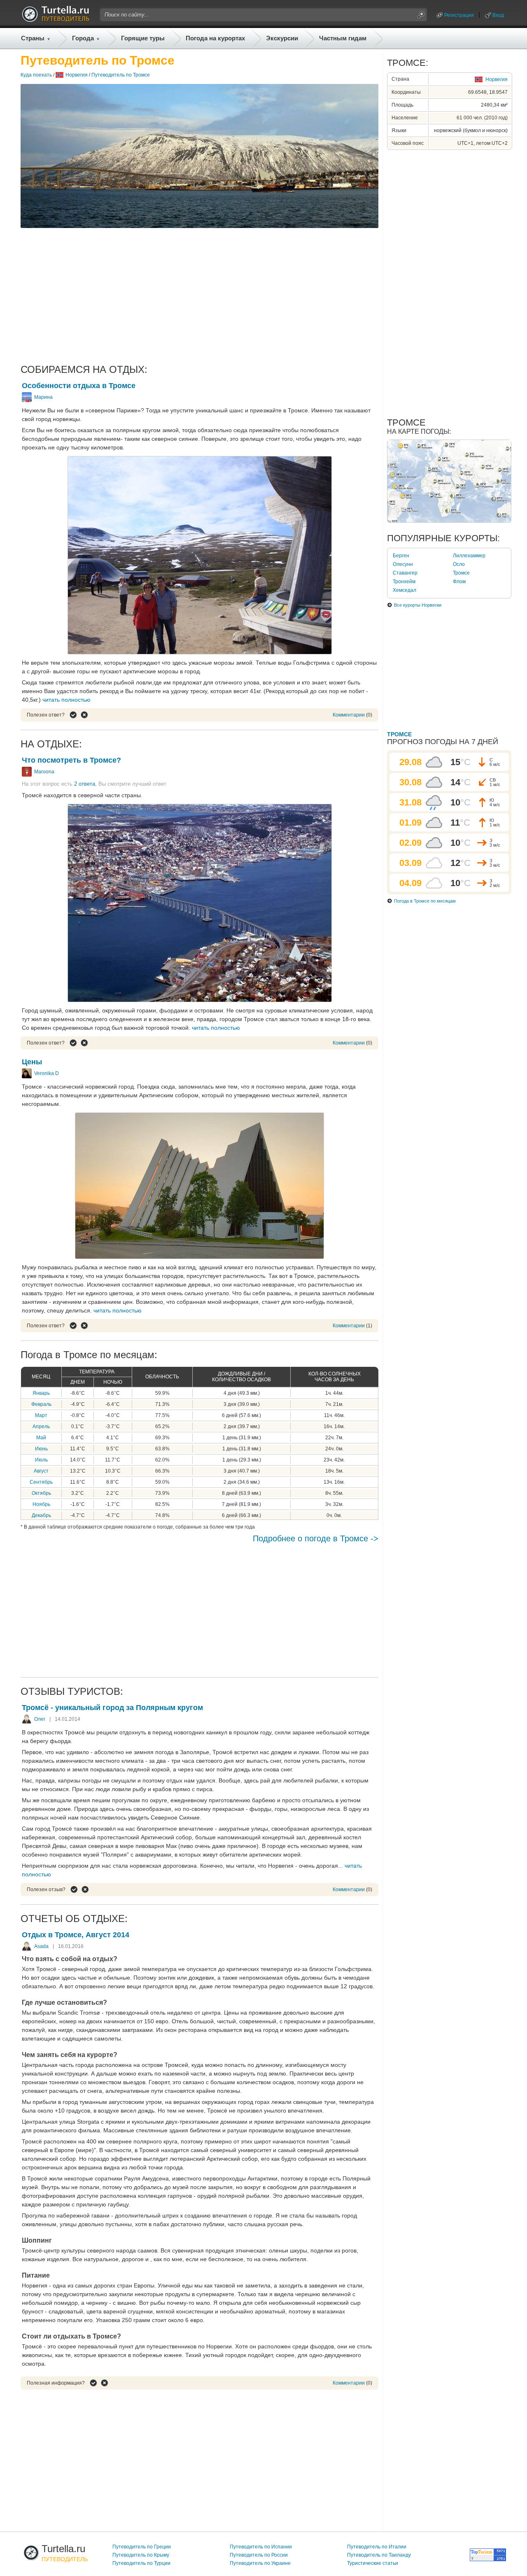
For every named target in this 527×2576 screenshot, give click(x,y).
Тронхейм (404, 582)
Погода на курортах (215, 38)
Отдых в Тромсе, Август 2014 (76, 1935)
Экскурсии (282, 38)
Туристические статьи (373, 2563)
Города (83, 38)
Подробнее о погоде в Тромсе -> (316, 1538)
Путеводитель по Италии (377, 2547)
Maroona (44, 772)
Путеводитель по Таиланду (379, 2555)
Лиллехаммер (469, 556)
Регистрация (459, 15)
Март (41, 1415)
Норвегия (77, 75)
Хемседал (405, 590)
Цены (32, 1062)
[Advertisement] (199, 296)
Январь (41, 1393)
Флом (459, 582)
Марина (43, 397)
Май (41, 1438)
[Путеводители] (56, 20)
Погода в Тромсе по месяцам (425, 901)
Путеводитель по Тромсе (121, 75)
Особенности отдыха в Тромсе (79, 386)
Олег (40, 1719)
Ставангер (405, 573)
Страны (33, 38)
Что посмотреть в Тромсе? (71, 760)
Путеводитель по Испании (261, 2547)
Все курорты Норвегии (418, 605)
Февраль (41, 1404)
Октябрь (41, 1493)
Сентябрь (41, 1482)
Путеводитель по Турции (141, 2563)
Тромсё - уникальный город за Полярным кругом (112, 1708)
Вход (498, 15)
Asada (41, 1946)
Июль (41, 1460)
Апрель (41, 1426)
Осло (459, 564)
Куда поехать (36, 75)
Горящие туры (143, 38)
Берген (401, 556)
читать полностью (66, 700)
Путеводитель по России (259, 2555)
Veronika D (47, 1073)
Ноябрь (41, 1504)
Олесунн (403, 564)
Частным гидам (343, 38)
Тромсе (461, 573)
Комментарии (349, 715)
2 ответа (85, 784)
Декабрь (41, 1515)
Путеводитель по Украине (260, 2563)
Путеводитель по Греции (142, 2547)
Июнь (41, 1449)
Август (41, 1471)
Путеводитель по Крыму (141, 2555)
